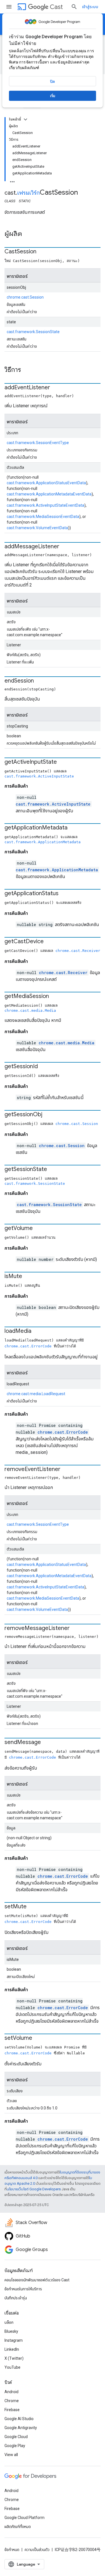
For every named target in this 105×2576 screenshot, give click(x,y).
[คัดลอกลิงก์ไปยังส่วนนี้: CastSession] (42, 252)
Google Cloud (16, 2437)
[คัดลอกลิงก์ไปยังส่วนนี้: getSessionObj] (48, 1115)
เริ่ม (53, 96)
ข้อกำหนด (12, 2550)
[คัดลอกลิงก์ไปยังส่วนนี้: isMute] (28, 1277)
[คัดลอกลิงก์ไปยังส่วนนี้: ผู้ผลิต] (28, 234)
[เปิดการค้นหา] (74, 7)
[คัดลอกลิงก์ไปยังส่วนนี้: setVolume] (38, 2038)
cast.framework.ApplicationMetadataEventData (49, 494)
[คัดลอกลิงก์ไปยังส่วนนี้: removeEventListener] (66, 1470)
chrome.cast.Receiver (78, 951)
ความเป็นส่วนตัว (37, 2550)
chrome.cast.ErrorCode (28, 1346)
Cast (56, 7)
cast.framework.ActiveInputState (39, 776)
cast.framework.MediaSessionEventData (43, 517)
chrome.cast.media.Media (30, 1010)
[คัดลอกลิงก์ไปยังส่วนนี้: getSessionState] (53, 1170)
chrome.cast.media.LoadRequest (36, 1394)
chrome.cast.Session (25, 297)
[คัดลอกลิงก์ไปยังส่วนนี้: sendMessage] (46, 1743)
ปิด (53, 81)
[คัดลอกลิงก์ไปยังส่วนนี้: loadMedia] (37, 1331)
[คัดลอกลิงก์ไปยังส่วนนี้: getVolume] (38, 1229)
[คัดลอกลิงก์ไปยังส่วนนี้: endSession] (39, 681)
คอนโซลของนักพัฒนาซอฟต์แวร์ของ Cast (37, 2280)
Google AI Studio (19, 2419)
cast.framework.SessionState (33, 332)
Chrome (12, 2401)
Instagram (14, 2340)
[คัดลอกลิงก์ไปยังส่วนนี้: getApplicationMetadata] (73, 828)
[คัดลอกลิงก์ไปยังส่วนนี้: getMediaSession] (55, 997)
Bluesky (11, 2331)
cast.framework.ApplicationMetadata (43, 842)
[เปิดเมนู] (9, 7)
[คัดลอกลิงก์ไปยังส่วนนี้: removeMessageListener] (75, 1629)
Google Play (15, 2446)
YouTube (12, 2367)
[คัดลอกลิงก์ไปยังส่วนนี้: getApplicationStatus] (64, 894)
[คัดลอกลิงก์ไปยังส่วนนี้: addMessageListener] (65, 547)
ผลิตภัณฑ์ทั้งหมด (18, 2527)
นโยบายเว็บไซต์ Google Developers (34, 2189)
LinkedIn (12, 2349)
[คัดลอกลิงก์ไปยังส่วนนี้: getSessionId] (43, 1067)
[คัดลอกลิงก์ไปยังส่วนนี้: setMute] (32, 1907)
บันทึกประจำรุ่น (16, 2298)
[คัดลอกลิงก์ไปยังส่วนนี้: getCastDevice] (49, 942)
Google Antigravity (21, 2428)
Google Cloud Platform (25, 2518)
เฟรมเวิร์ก (28, 193)
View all (11, 2455)
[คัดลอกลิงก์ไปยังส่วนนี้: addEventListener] (56, 388)
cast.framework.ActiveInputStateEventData (46, 505)
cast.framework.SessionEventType (38, 443)
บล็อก (9, 2322)
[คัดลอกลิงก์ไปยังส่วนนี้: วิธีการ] (27, 370)
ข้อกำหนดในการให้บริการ (23, 2289)
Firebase (12, 2410)
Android (11, 2392)
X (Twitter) (14, 2358)
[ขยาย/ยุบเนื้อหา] (25, 119)
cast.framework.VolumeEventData (37, 528)
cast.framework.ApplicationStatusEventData (46, 483)
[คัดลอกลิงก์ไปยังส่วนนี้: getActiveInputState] (62, 762)
